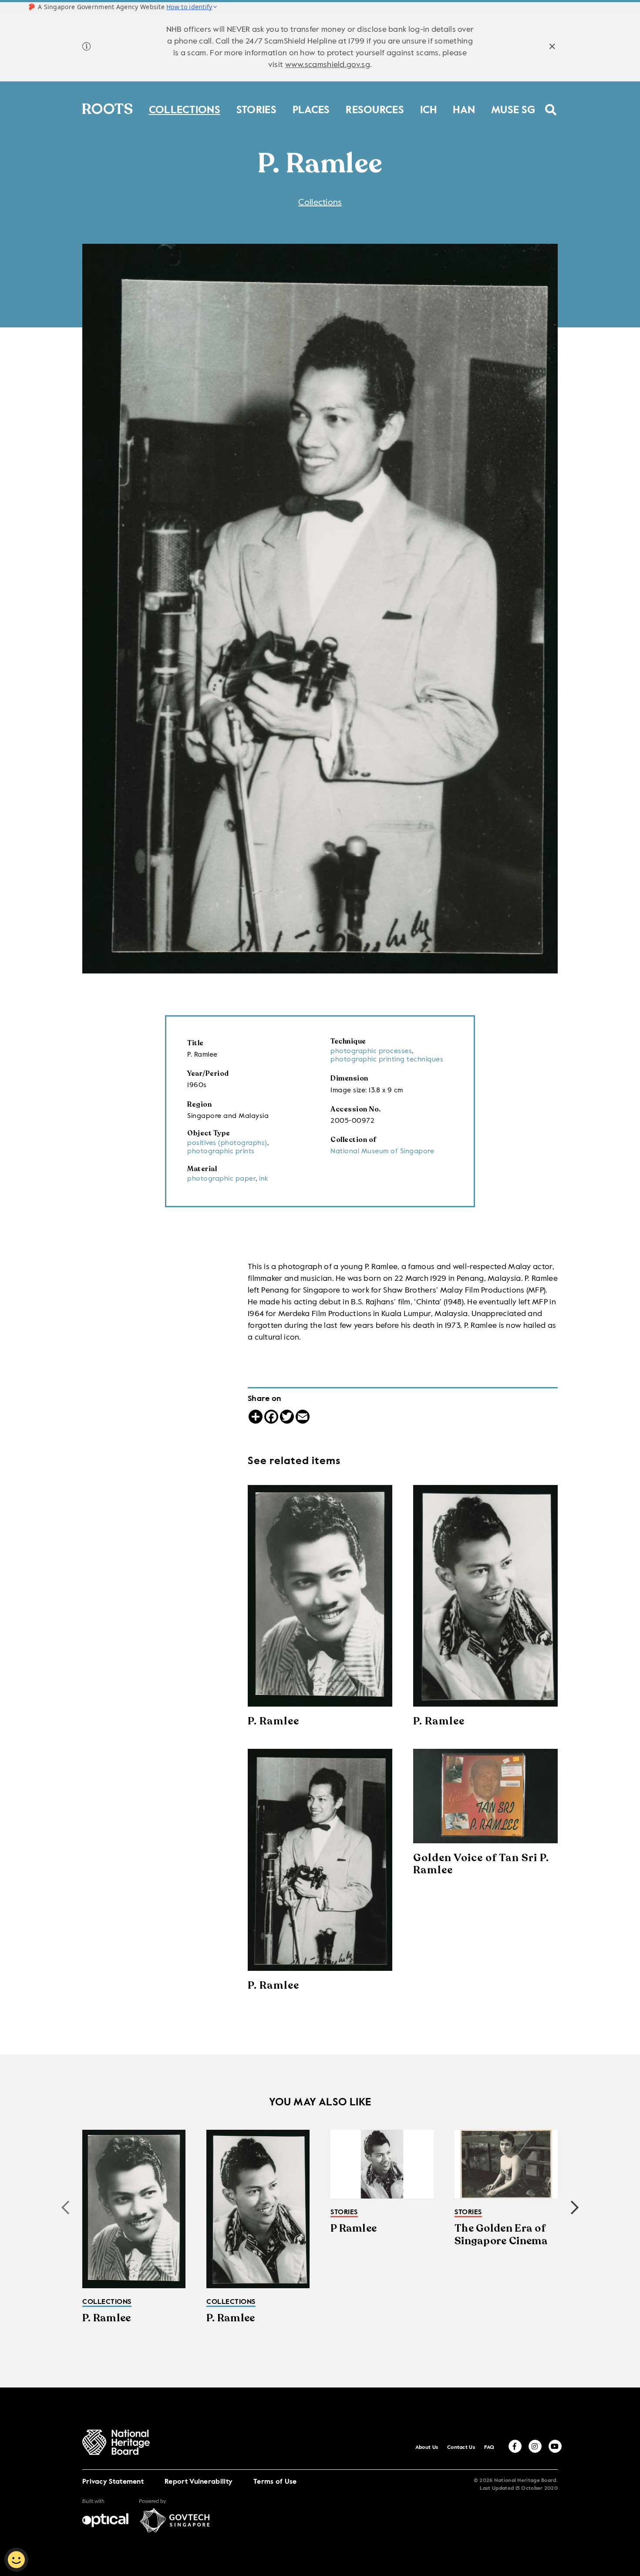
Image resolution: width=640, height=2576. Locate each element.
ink (264, 1179)
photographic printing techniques (387, 1060)
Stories (256, 108)
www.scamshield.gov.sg (328, 65)
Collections (185, 108)
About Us (427, 2448)
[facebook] (515, 2446)
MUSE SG (513, 108)
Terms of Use (275, 2482)
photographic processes (371, 1051)
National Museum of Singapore (382, 1152)
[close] (552, 48)
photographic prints (221, 1152)
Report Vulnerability (199, 2482)
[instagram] (535, 2446)
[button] (575, 2208)
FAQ (489, 2448)
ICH (429, 108)
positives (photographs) (227, 1143)
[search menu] (551, 104)
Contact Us (461, 2448)
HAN (464, 108)
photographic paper (221, 1179)
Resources (375, 108)
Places (311, 108)
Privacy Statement (113, 2482)
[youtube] (555, 2446)
